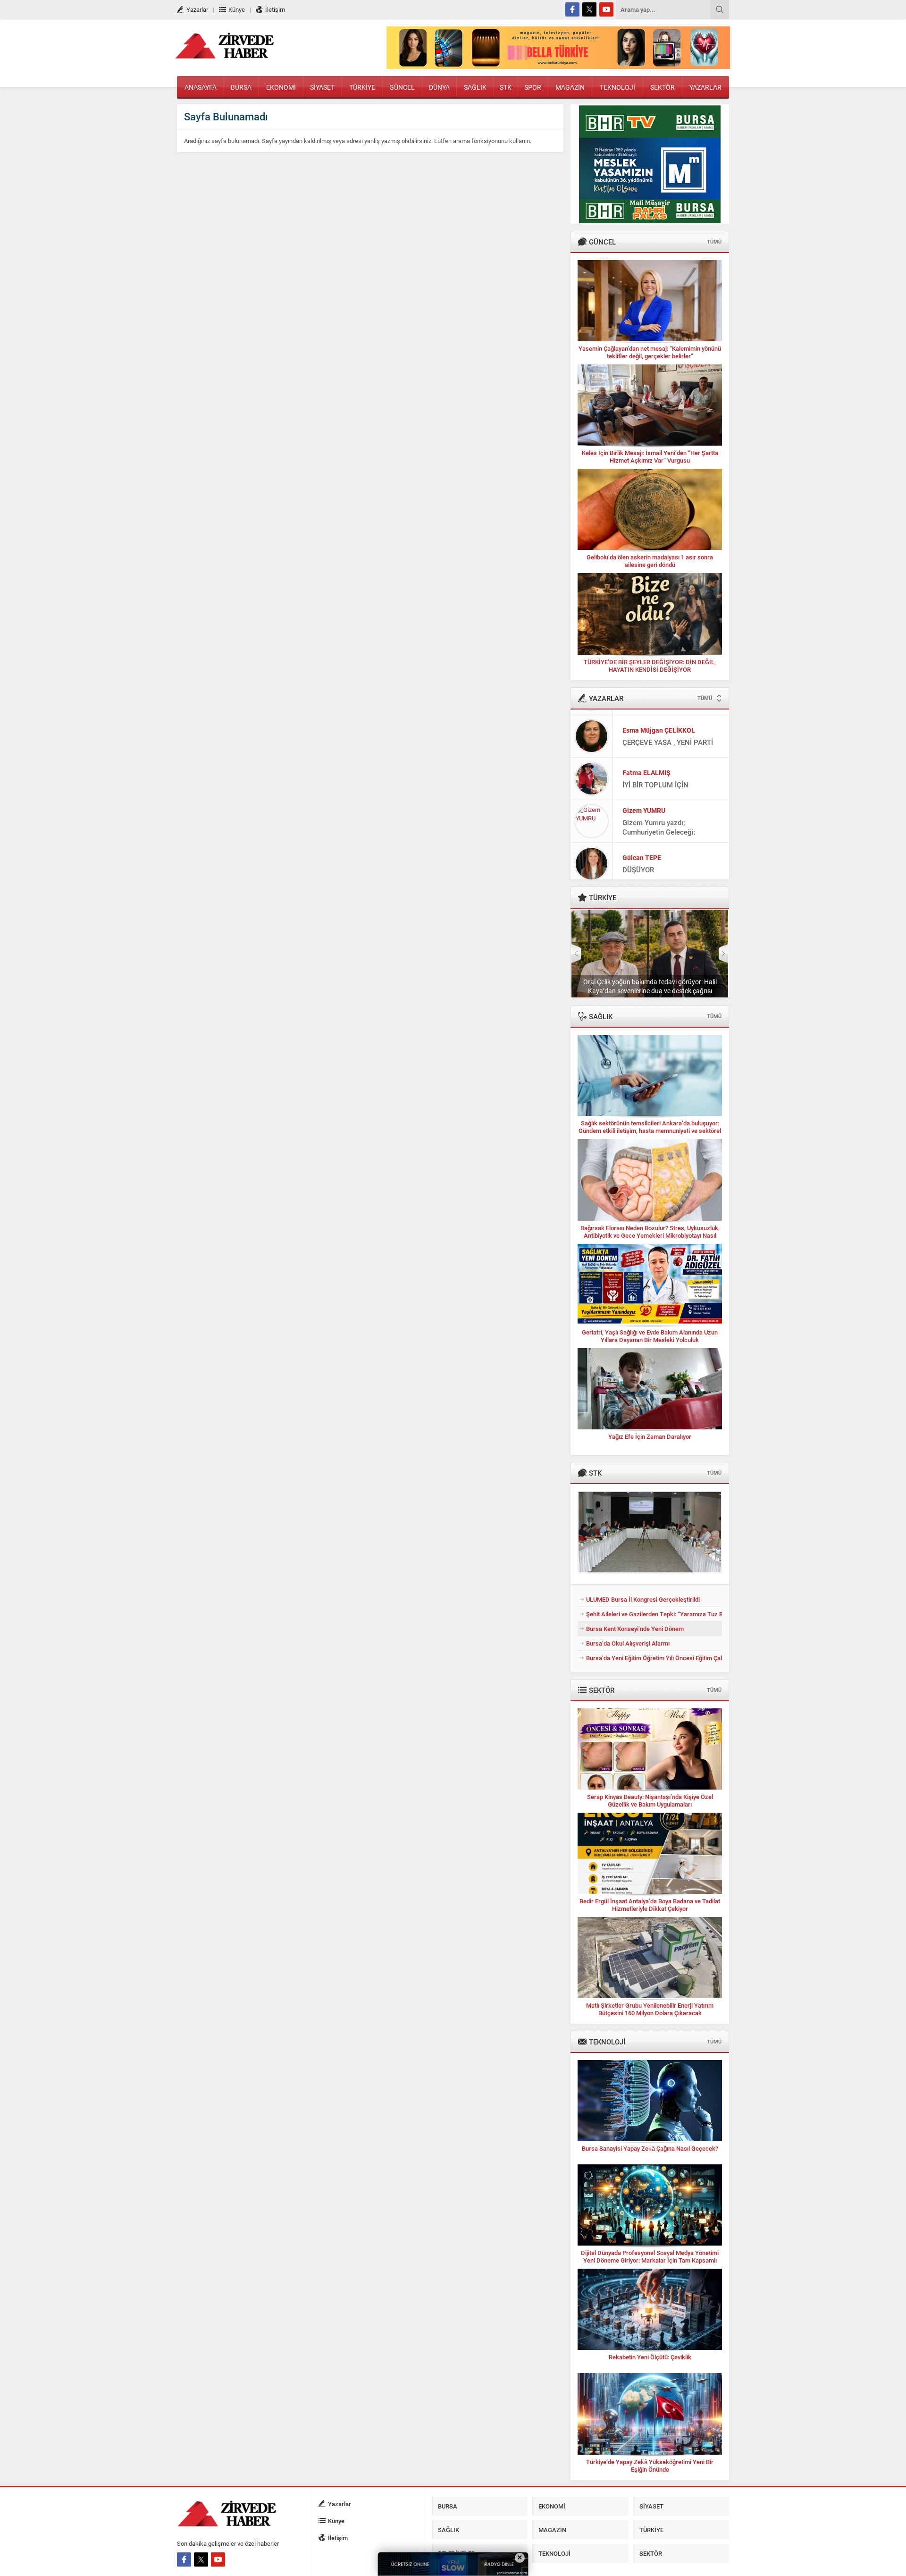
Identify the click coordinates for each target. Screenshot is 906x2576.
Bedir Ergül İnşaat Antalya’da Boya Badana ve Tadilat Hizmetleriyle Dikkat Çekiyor (650, 1905)
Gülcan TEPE (642, 852)
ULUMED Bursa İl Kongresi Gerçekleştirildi (643, 1599)
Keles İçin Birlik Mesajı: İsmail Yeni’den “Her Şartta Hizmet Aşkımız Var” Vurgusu (650, 456)
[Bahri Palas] (650, 219)
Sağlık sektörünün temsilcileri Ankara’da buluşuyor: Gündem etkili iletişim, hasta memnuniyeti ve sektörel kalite (650, 1131)
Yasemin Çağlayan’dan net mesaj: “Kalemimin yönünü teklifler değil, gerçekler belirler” (650, 352)
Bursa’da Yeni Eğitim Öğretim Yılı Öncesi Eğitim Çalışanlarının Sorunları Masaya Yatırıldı (654, 1658)
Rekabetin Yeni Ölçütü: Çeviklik (650, 2357)
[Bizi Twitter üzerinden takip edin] (589, 9)
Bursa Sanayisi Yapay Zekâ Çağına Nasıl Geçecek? (650, 2148)
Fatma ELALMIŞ (646, 767)
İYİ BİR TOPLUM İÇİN (655, 779)
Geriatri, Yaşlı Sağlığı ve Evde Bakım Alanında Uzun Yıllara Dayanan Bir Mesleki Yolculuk (650, 1336)
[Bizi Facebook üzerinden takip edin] (572, 9)
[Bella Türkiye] (558, 65)
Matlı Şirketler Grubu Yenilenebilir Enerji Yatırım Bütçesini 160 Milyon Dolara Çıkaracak (650, 2009)
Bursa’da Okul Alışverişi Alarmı (628, 1643)
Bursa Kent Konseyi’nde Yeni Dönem (635, 1629)
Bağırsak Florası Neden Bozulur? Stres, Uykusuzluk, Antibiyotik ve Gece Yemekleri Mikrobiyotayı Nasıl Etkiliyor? (650, 1235)
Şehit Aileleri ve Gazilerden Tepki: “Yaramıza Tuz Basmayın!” (654, 1614)
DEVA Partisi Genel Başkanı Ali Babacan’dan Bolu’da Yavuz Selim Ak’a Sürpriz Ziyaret (650, 986)
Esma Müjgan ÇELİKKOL (659, 724)
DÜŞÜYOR (638, 864)
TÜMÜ (714, 241)
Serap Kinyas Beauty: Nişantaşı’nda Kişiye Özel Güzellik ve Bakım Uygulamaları (650, 1800)
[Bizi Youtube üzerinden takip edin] (606, 9)
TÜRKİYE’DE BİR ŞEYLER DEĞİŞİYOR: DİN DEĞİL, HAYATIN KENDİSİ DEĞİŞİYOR (650, 666)
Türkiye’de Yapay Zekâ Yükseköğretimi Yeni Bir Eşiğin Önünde (650, 2466)
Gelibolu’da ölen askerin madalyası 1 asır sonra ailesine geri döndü (650, 561)
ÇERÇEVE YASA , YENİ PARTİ (668, 736)
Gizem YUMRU (644, 805)
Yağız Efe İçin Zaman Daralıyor (650, 1436)
